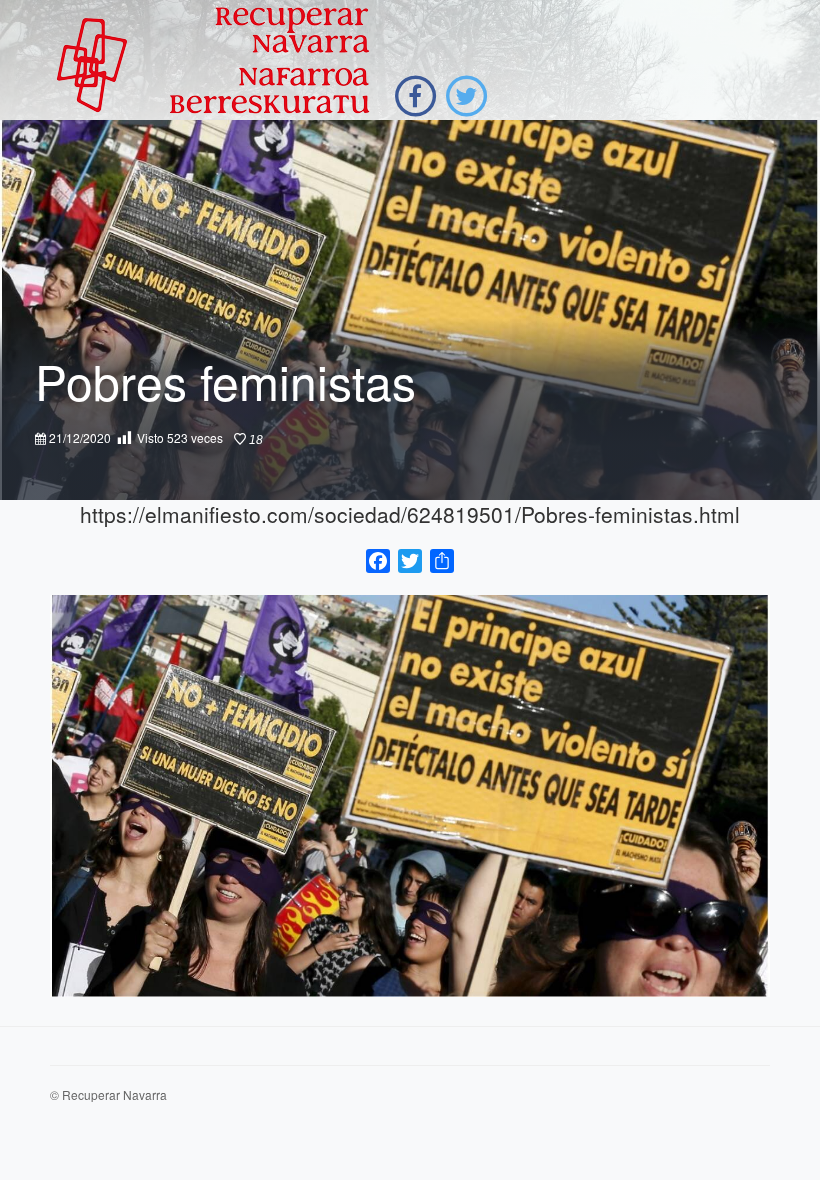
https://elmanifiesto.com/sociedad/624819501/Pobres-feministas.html (410, 514)
